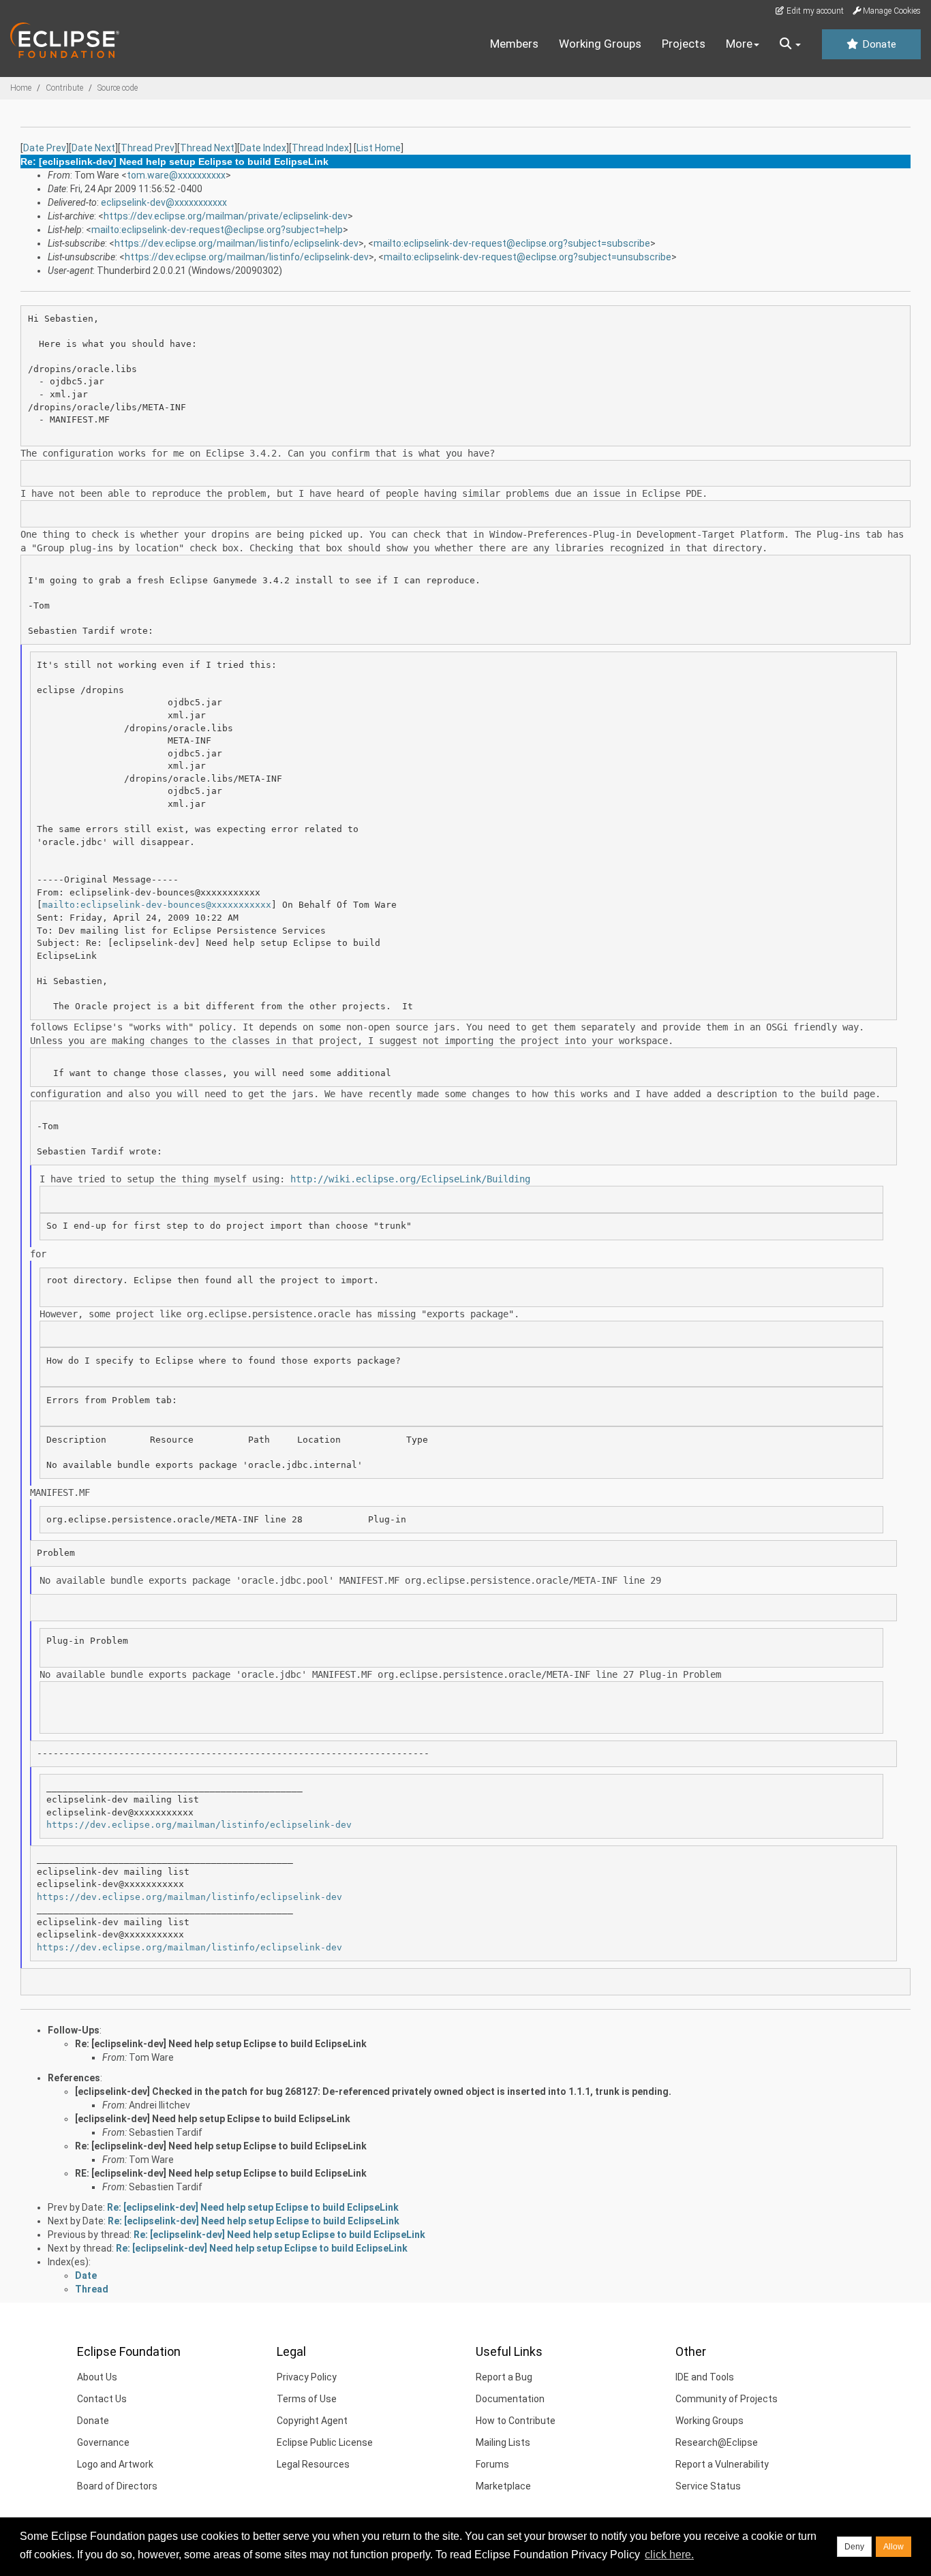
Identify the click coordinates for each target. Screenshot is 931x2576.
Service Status (708, 2486)
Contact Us (102, 2399)
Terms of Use (307, 2399)
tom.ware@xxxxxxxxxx (176, 175)
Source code (118, 88)
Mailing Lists (503, 2442)
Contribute (64, 88)
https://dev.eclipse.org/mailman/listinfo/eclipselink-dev (236, 243)
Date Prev (45, 148)
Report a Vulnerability (722, 2464)
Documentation (510, 2399)
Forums (492, 2464)
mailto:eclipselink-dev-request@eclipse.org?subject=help (217, 230)
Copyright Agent (312, 2421)
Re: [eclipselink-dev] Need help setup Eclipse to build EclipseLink (221, 2044)
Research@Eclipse (717, 2442)
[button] (790, 44)
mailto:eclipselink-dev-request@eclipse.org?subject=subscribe (512, 243)
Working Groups (600, 44)
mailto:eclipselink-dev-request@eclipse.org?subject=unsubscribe (528, 257)
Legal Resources (313, 2464)
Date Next (93, 148)
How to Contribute (516, 2421)
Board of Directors (117, 2486)
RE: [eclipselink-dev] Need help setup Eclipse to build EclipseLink (221, 2173)
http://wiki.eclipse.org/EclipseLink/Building (410, 1179)
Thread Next (207, 148)
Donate (878, 44)
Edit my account (814, 11)
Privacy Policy (307, 2377)
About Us (97, 2377)
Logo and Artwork (115, 2464)
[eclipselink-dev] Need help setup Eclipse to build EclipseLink (213, 2119)
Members (514, 44)
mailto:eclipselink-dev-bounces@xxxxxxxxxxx (157, 905)
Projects (684, 44)
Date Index (263, 148)
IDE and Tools (705, 2377)
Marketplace (503, 2486)
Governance (103, 2442)
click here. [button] (669, 2555)
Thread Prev (148, 148)
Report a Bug (504, 2377)
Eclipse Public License (325, 2442)
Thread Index (320, 148)
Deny (854, 2547)
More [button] (739, 44)
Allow (894, 2547)
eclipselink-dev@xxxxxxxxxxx (164, 202)
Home (21, 88)
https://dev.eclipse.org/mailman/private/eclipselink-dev (226, 216)
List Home (379, 148)
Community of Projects (727, 2399)
